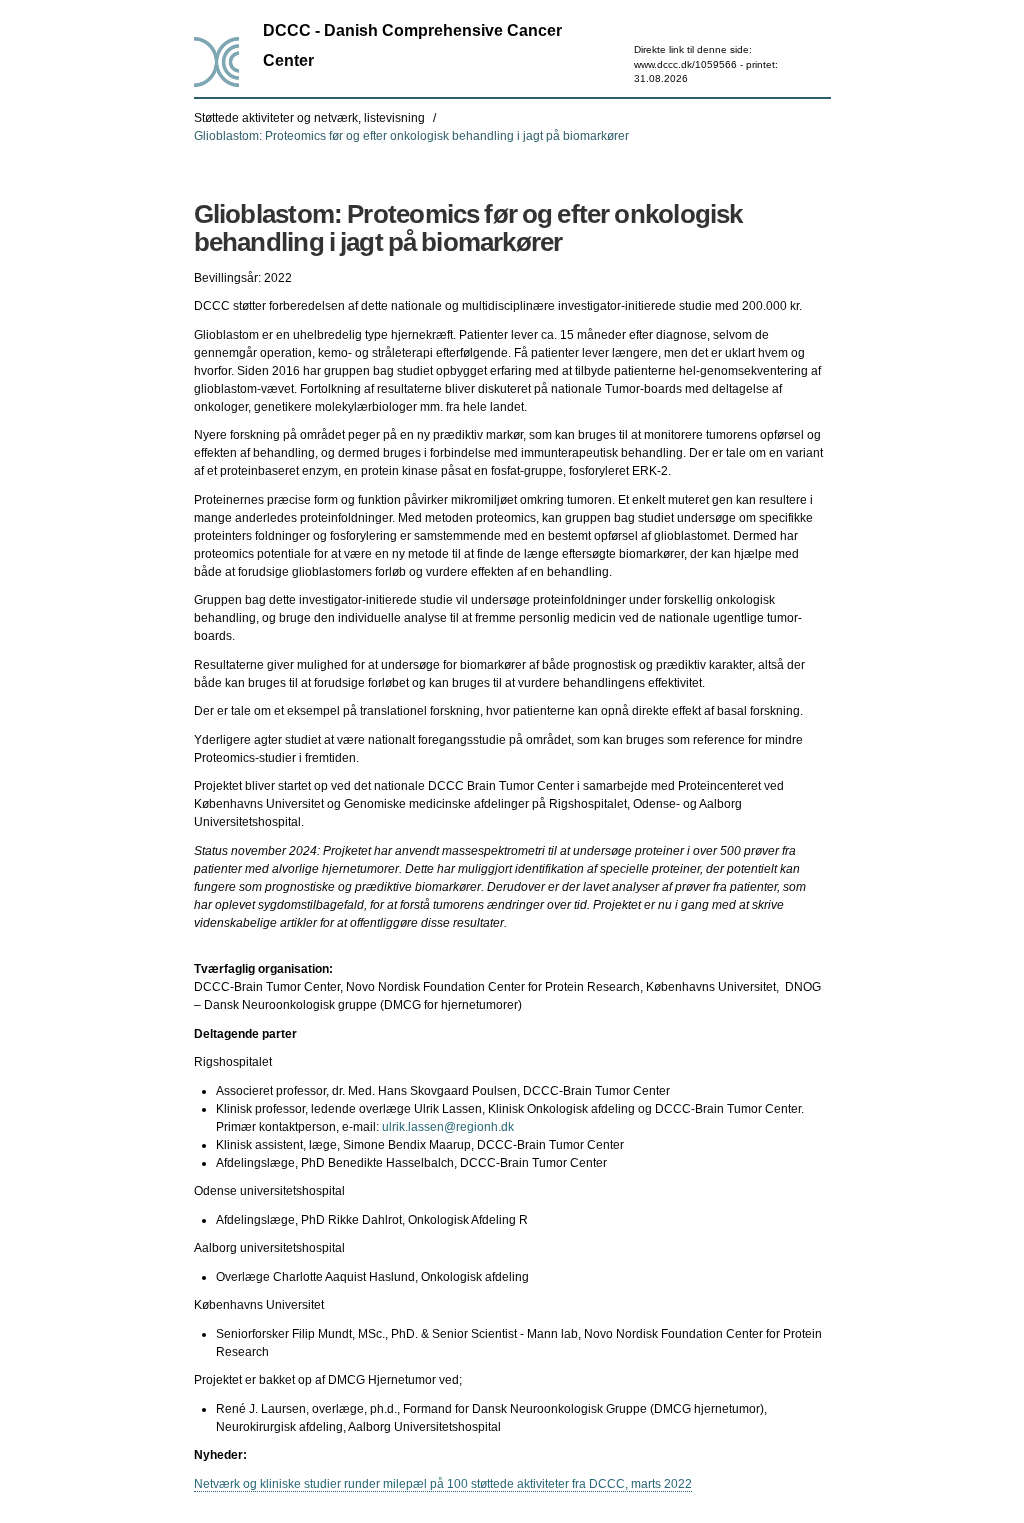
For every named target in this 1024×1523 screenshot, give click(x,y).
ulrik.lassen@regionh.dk (448, 1127)
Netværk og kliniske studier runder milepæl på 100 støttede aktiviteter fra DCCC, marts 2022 (443, 1484)
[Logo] (216, 62)
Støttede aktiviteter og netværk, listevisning (309, 118)
